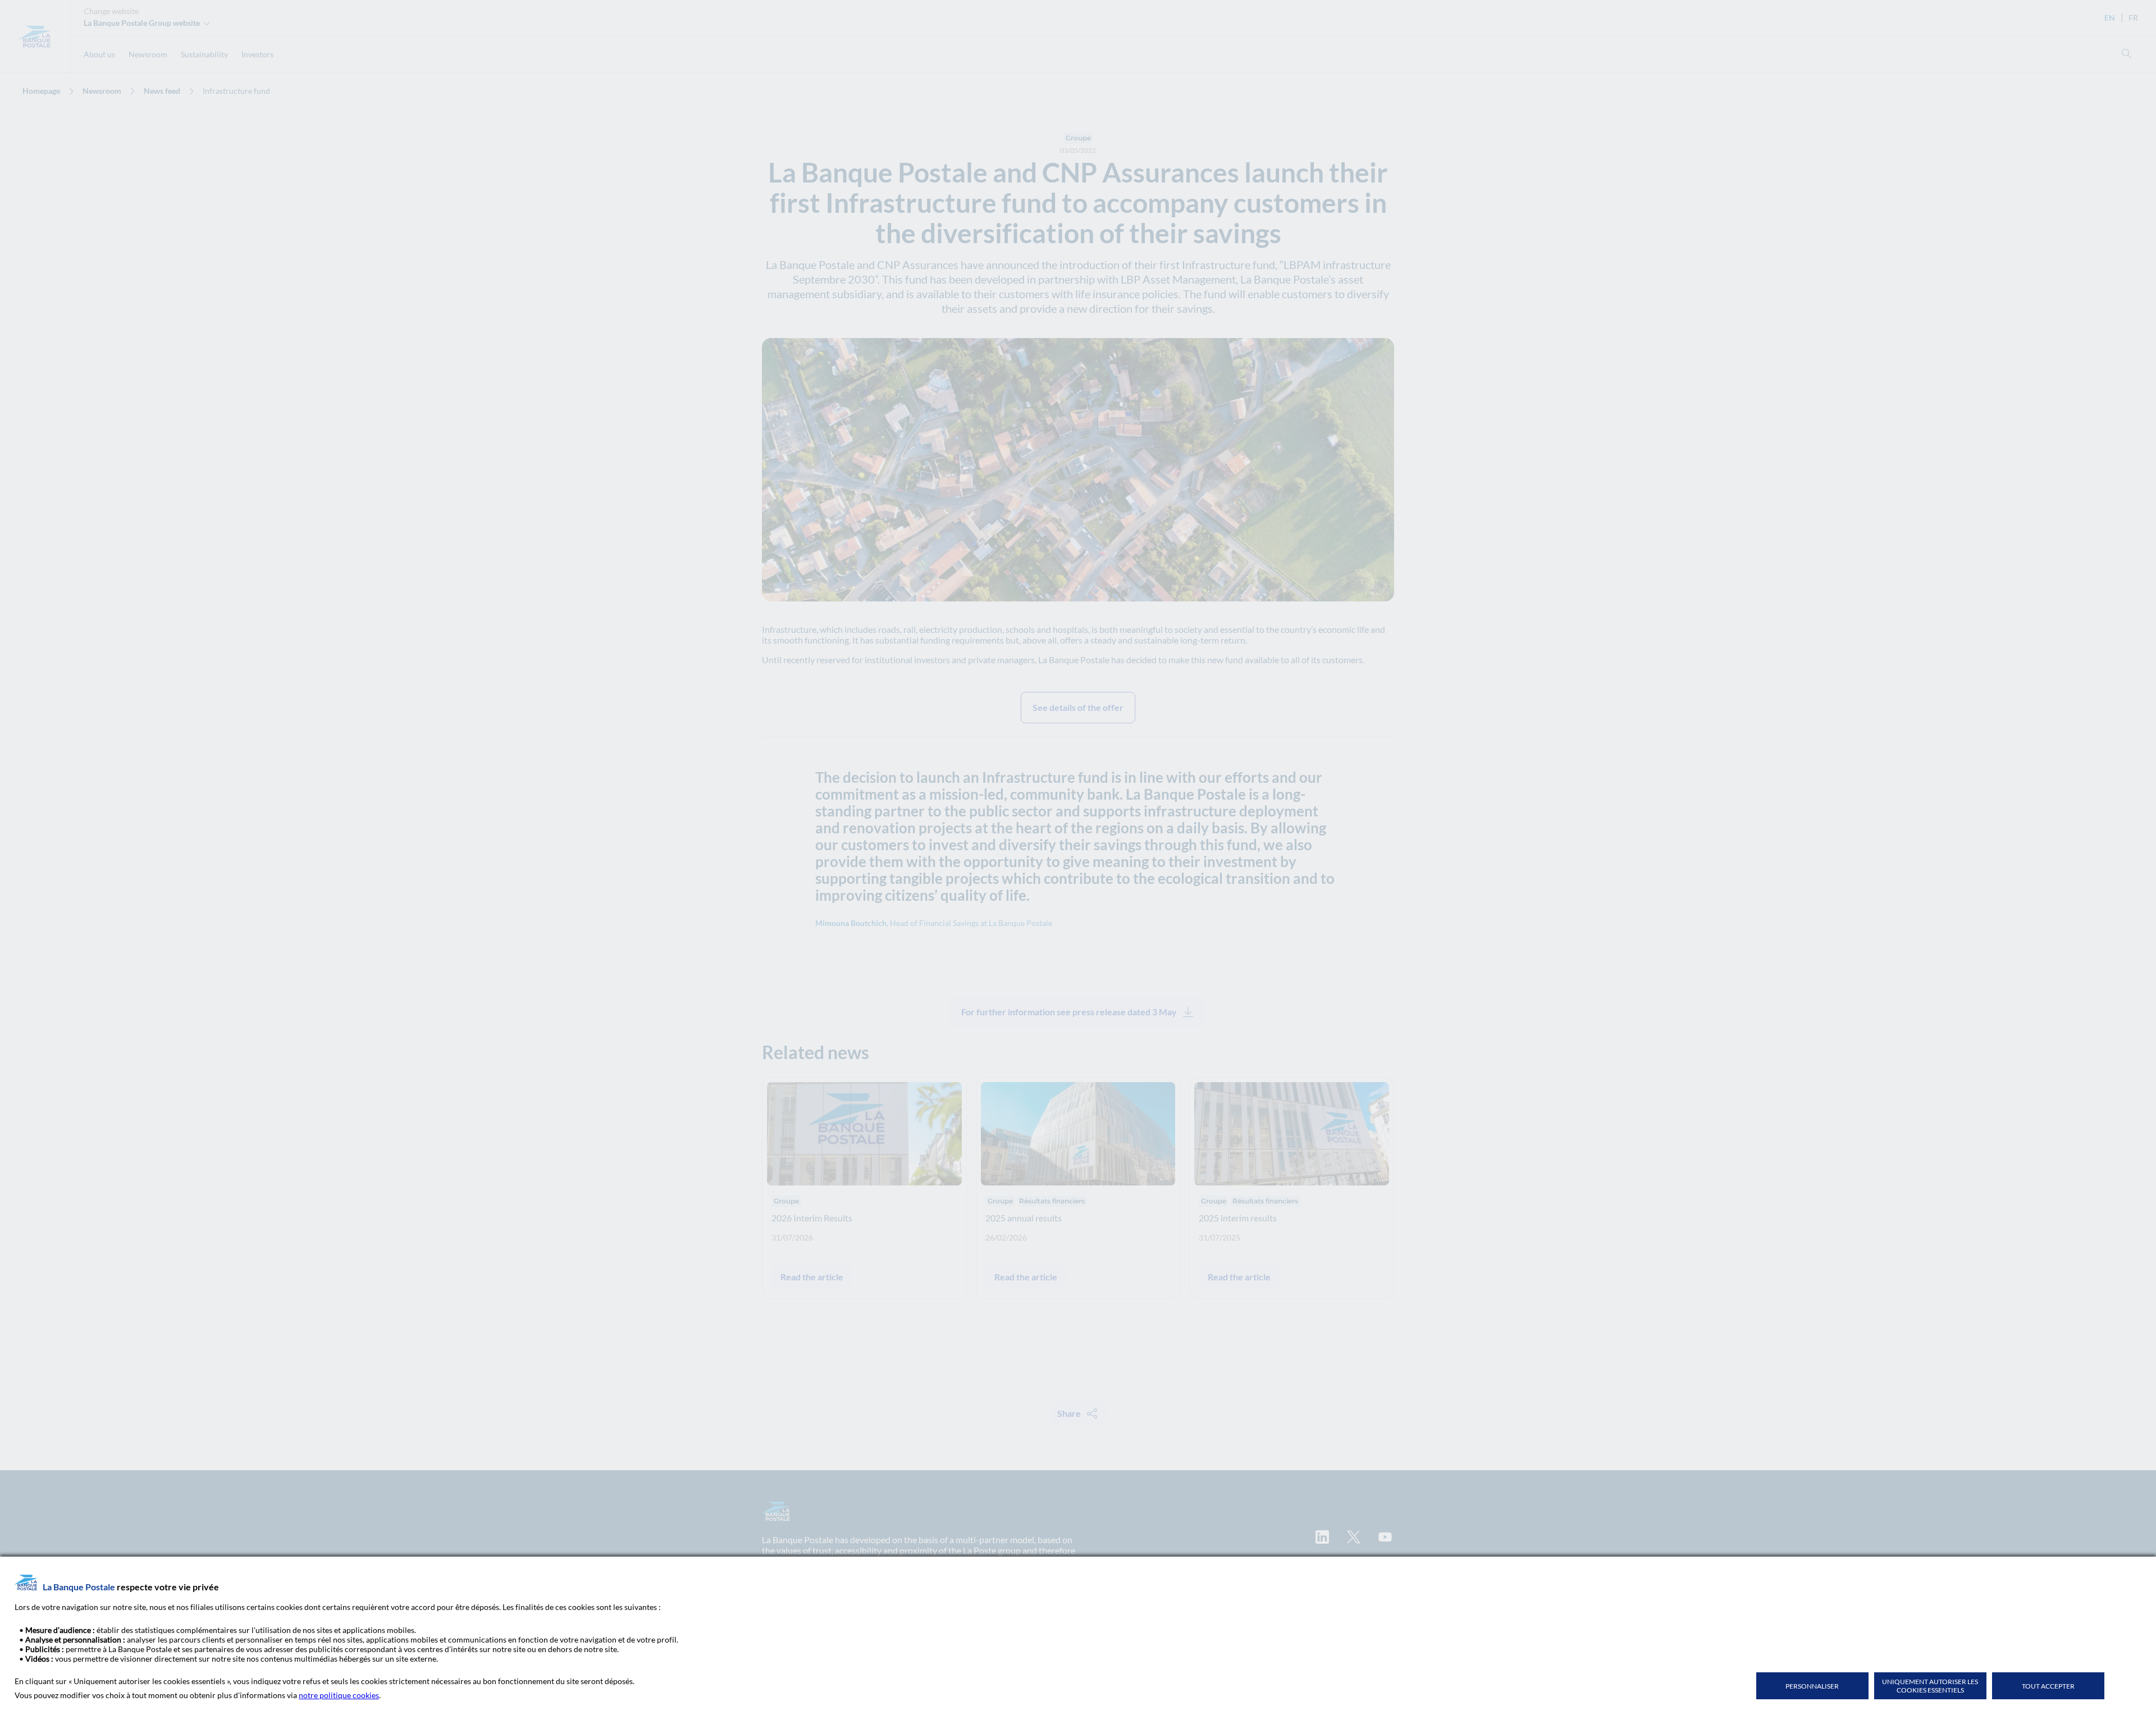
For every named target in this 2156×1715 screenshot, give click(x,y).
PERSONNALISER (1812, 1686)
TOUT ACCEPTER (2048, 1686)
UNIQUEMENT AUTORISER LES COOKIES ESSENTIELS (1930, 1686)
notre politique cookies (339, 1695)
